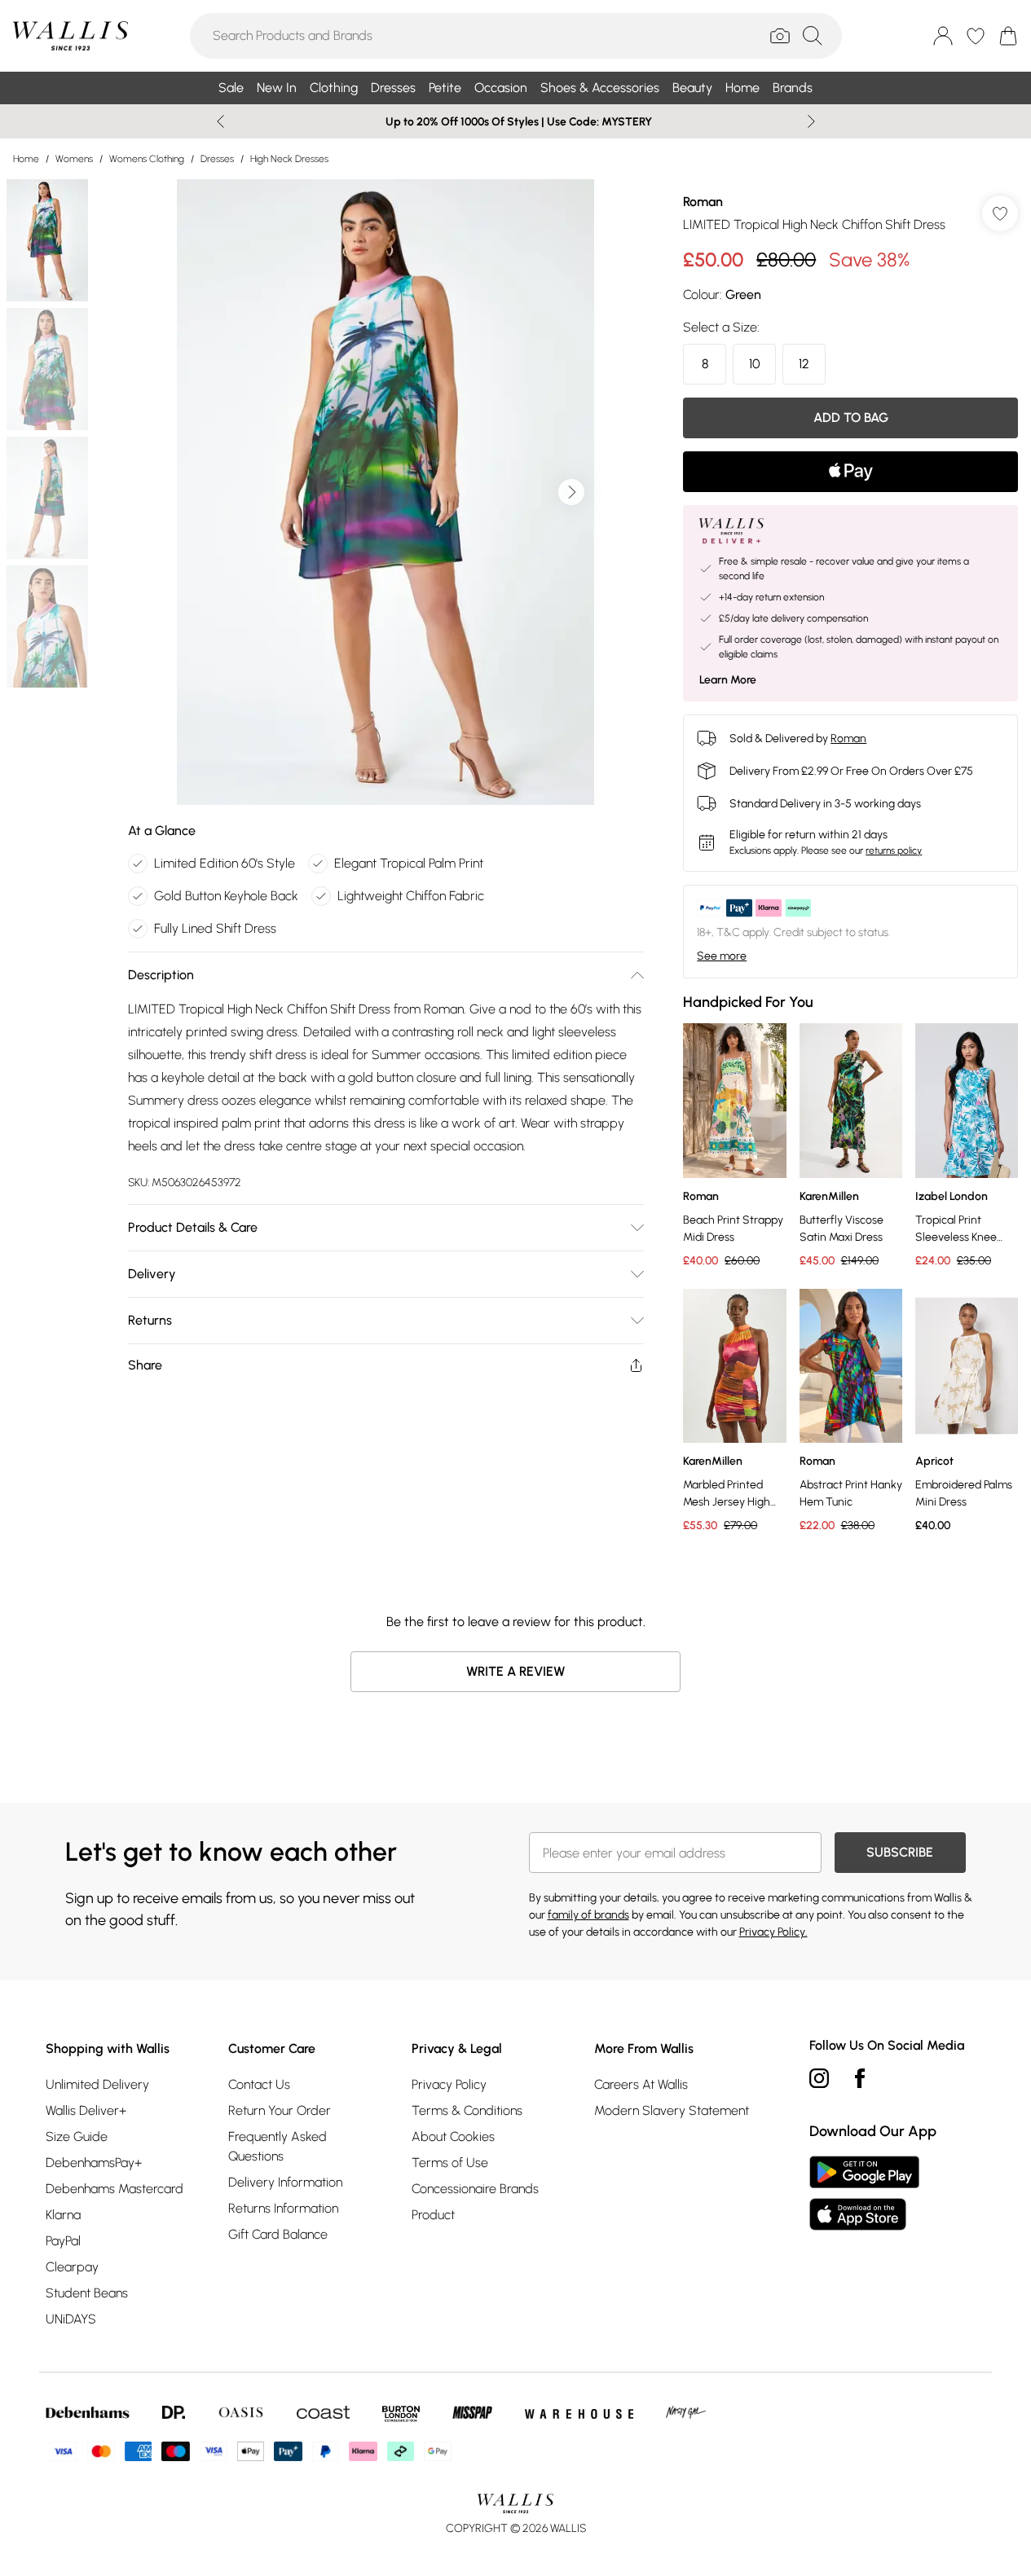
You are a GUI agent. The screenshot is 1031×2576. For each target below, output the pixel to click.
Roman (703, 202)
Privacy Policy (449, 2084)
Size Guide (77, 2136)
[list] (386, 492)
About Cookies (453, 2136)
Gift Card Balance (278, 2234)
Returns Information (283, 2208)
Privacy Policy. (773, 1932)
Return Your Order (280, 2110)
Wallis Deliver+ (86, 2110)
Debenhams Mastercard (115, 2189)
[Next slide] (811, 121)
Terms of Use (450, 2163)
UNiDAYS (71, 2319)
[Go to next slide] (571, 492)
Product (433, 2215)
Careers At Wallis (641, 2084)
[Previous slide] (220, 121)
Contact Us (259, 2084)
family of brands (588, 1915)
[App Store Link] (864, 2193)
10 (755, 364)
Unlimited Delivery (97, 2084)
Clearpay (72, 2267)
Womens (74, 159)
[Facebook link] (860, 2078)
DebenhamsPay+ (94, 2163)
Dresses (217, 159)
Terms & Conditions (467, 2110)
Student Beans (87, 2293)
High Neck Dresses (289, 159)
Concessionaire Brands (475, 2189)
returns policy (894, 851)
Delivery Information (285, 2182)
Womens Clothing (147, 159)
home (26, 159)
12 (804, 364)
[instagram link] (819, 2078)
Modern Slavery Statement (672, 2110)
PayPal (63, 2241)
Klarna (63, 2215)
